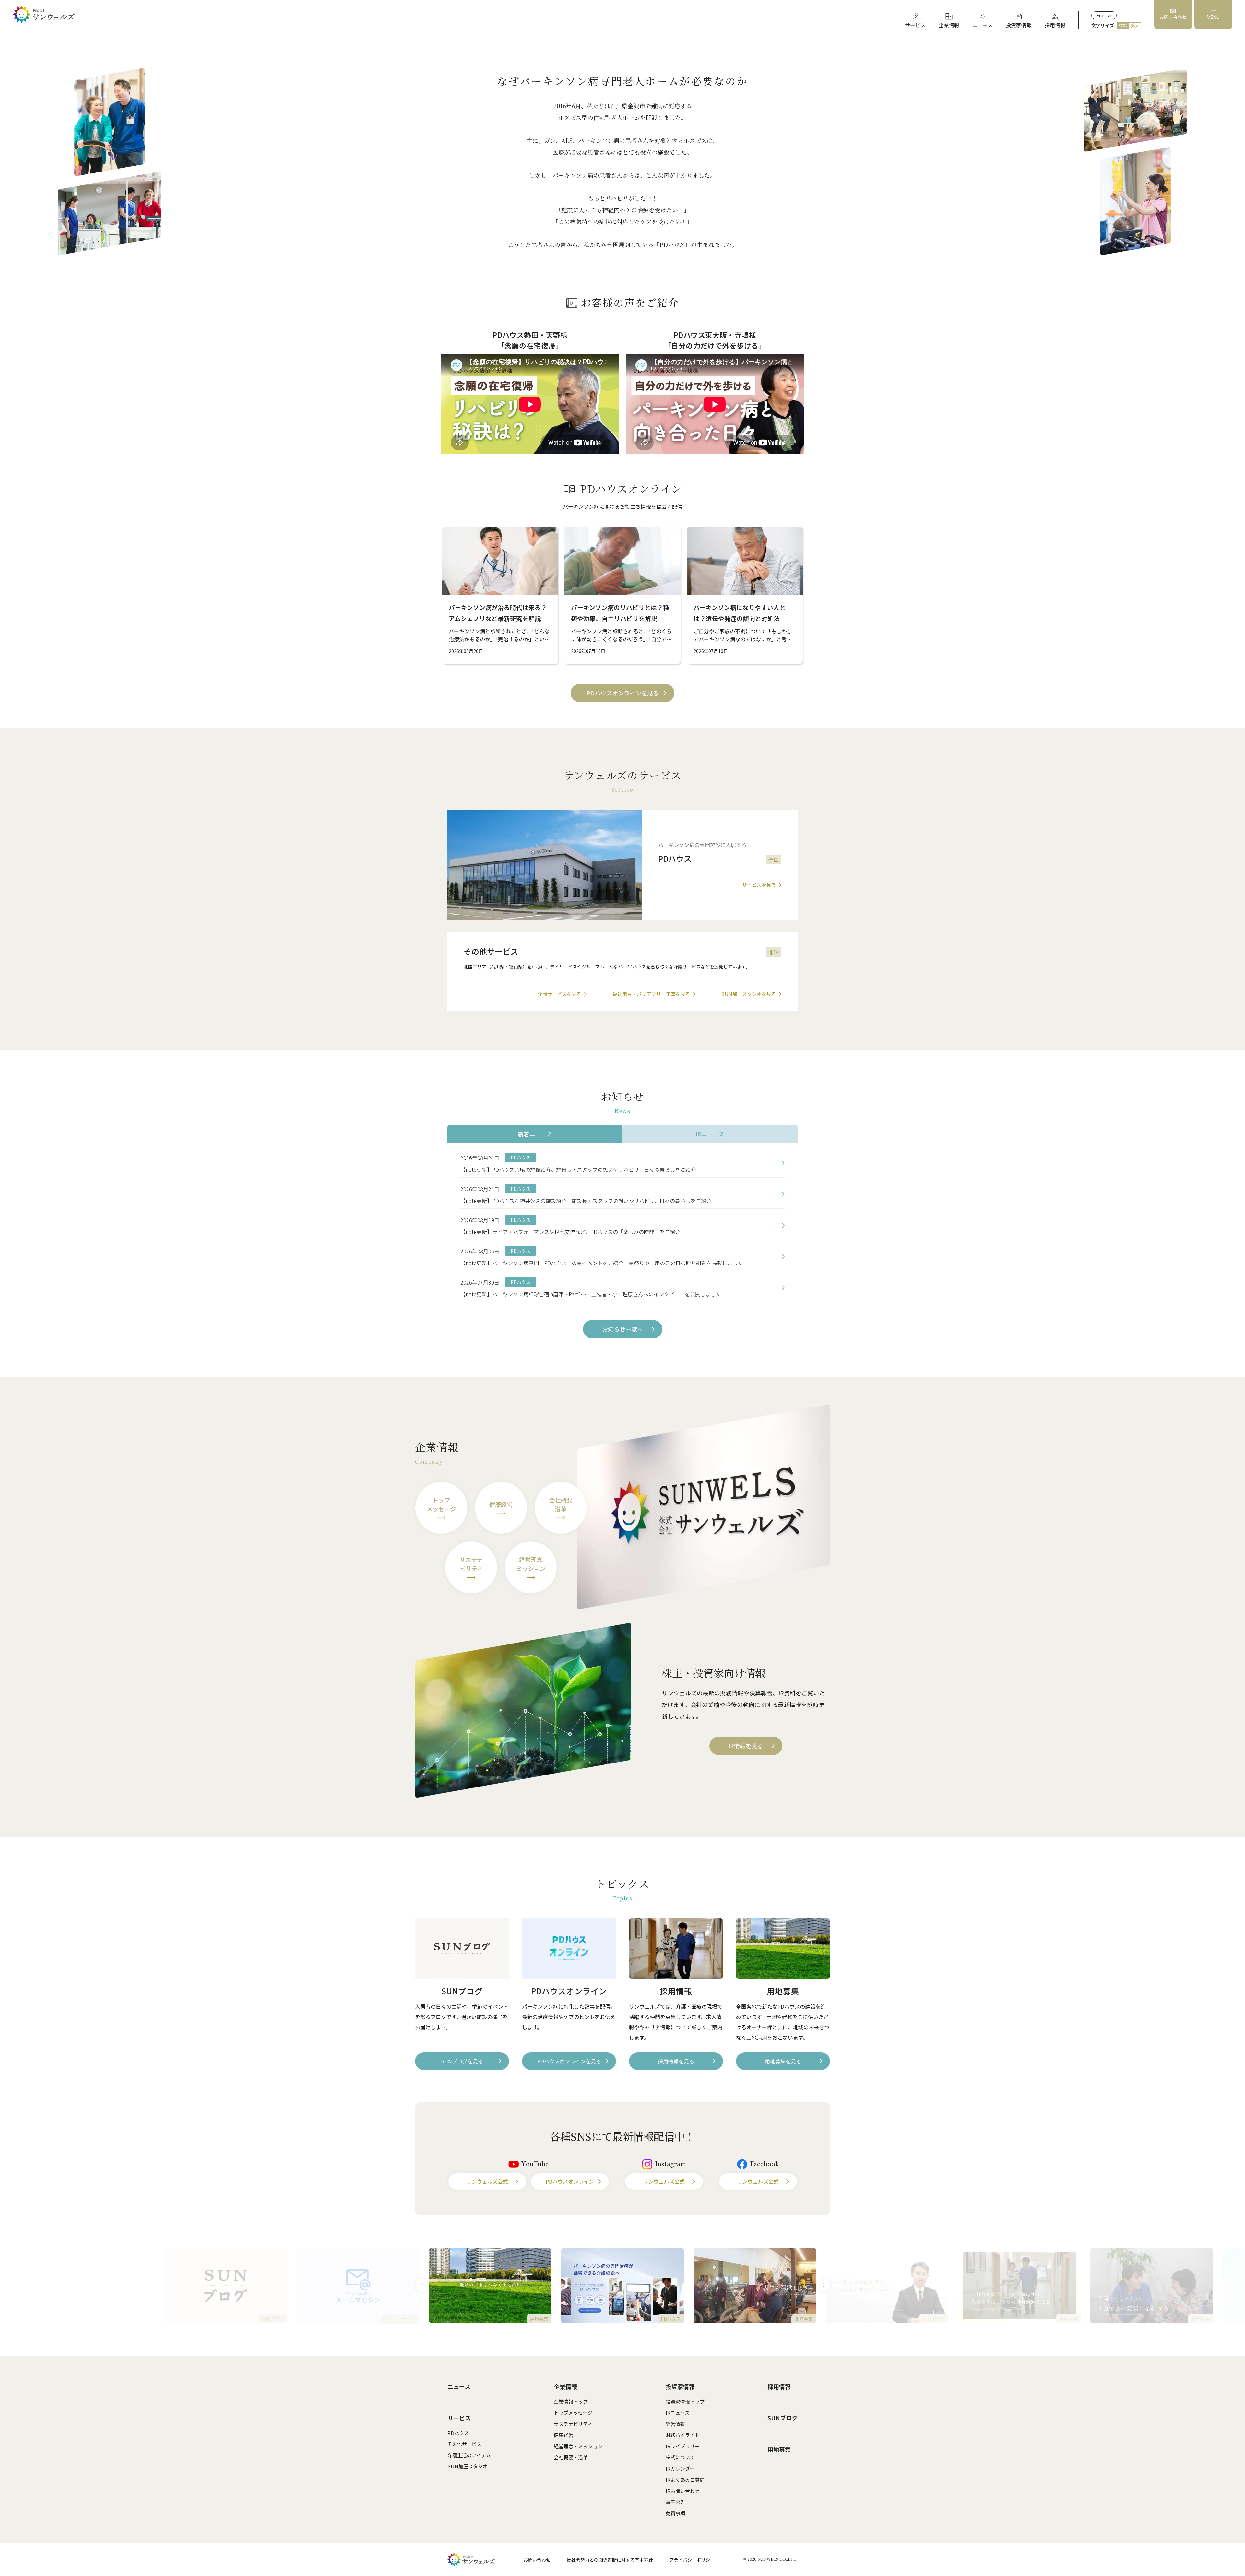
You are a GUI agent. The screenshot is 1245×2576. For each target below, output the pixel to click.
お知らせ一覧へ (622, 1329)
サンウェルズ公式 (487, 2181)
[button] (421, 2285)
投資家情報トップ (685, 2401)
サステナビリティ (573, 2424)
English (1104, 15)
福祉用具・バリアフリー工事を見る (651, 994)
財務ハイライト (683, 2435)
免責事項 (675, 2513)
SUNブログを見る (462, 2061)
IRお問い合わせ (683, 2491)
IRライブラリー (683, 2446)
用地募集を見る (783, 2061)
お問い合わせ (537, 2560)
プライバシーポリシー (692, 2560)
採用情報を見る (676, 2061)
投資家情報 (680, 2386)
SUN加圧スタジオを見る (749, 994)
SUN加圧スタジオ (468, 2466)
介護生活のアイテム (469, 2455)
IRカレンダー (680, 2469)
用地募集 (779, 2449)
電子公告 (675, 2502)
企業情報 (565, 2386)
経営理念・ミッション (578, 2446)
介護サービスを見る (559, 994)
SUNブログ (783, 2418)
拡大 (1135, 25)
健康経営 (563, 2435)
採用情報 (779, 2386)
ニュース (459, 2386)
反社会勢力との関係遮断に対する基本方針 (610, 2560)
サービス (459, 2418)
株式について (680, 2457)
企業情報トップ (571, 2401)
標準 (1123, 25)
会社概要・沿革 (571, 2457)
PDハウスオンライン (570, 2181)
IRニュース (678, 2412)
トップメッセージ (573, 2412)
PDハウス (458, 2433)
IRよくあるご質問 (685, 2480)
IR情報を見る (746, 1746)
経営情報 (675, 2424)
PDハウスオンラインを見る (623, 693)
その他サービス (464, 2444)
